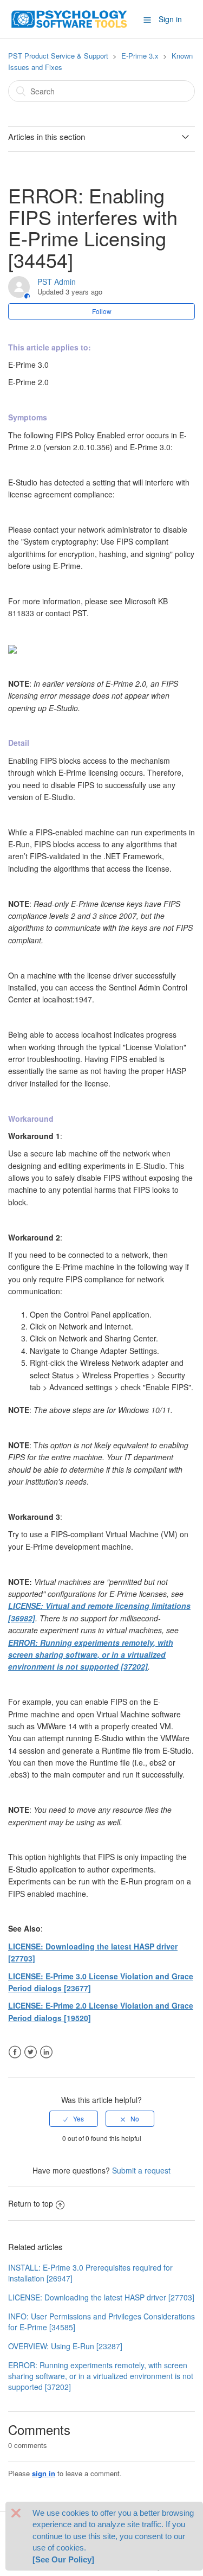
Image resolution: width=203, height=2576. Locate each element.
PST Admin (57, 282)
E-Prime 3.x (140, 56)
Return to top (31, 2203)
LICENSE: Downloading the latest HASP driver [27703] (101, 2297)
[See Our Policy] (63, 2559)
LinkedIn (46, 2052)
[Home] (69, 18)
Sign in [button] (170, 19)
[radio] (74, 2119)
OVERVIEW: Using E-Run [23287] (65, 2346)
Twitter (31, 2052)
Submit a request (141, 2170)
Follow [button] (102, 311)
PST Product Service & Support (58, 56)
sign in (44, 2473)
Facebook (15, 2052)
